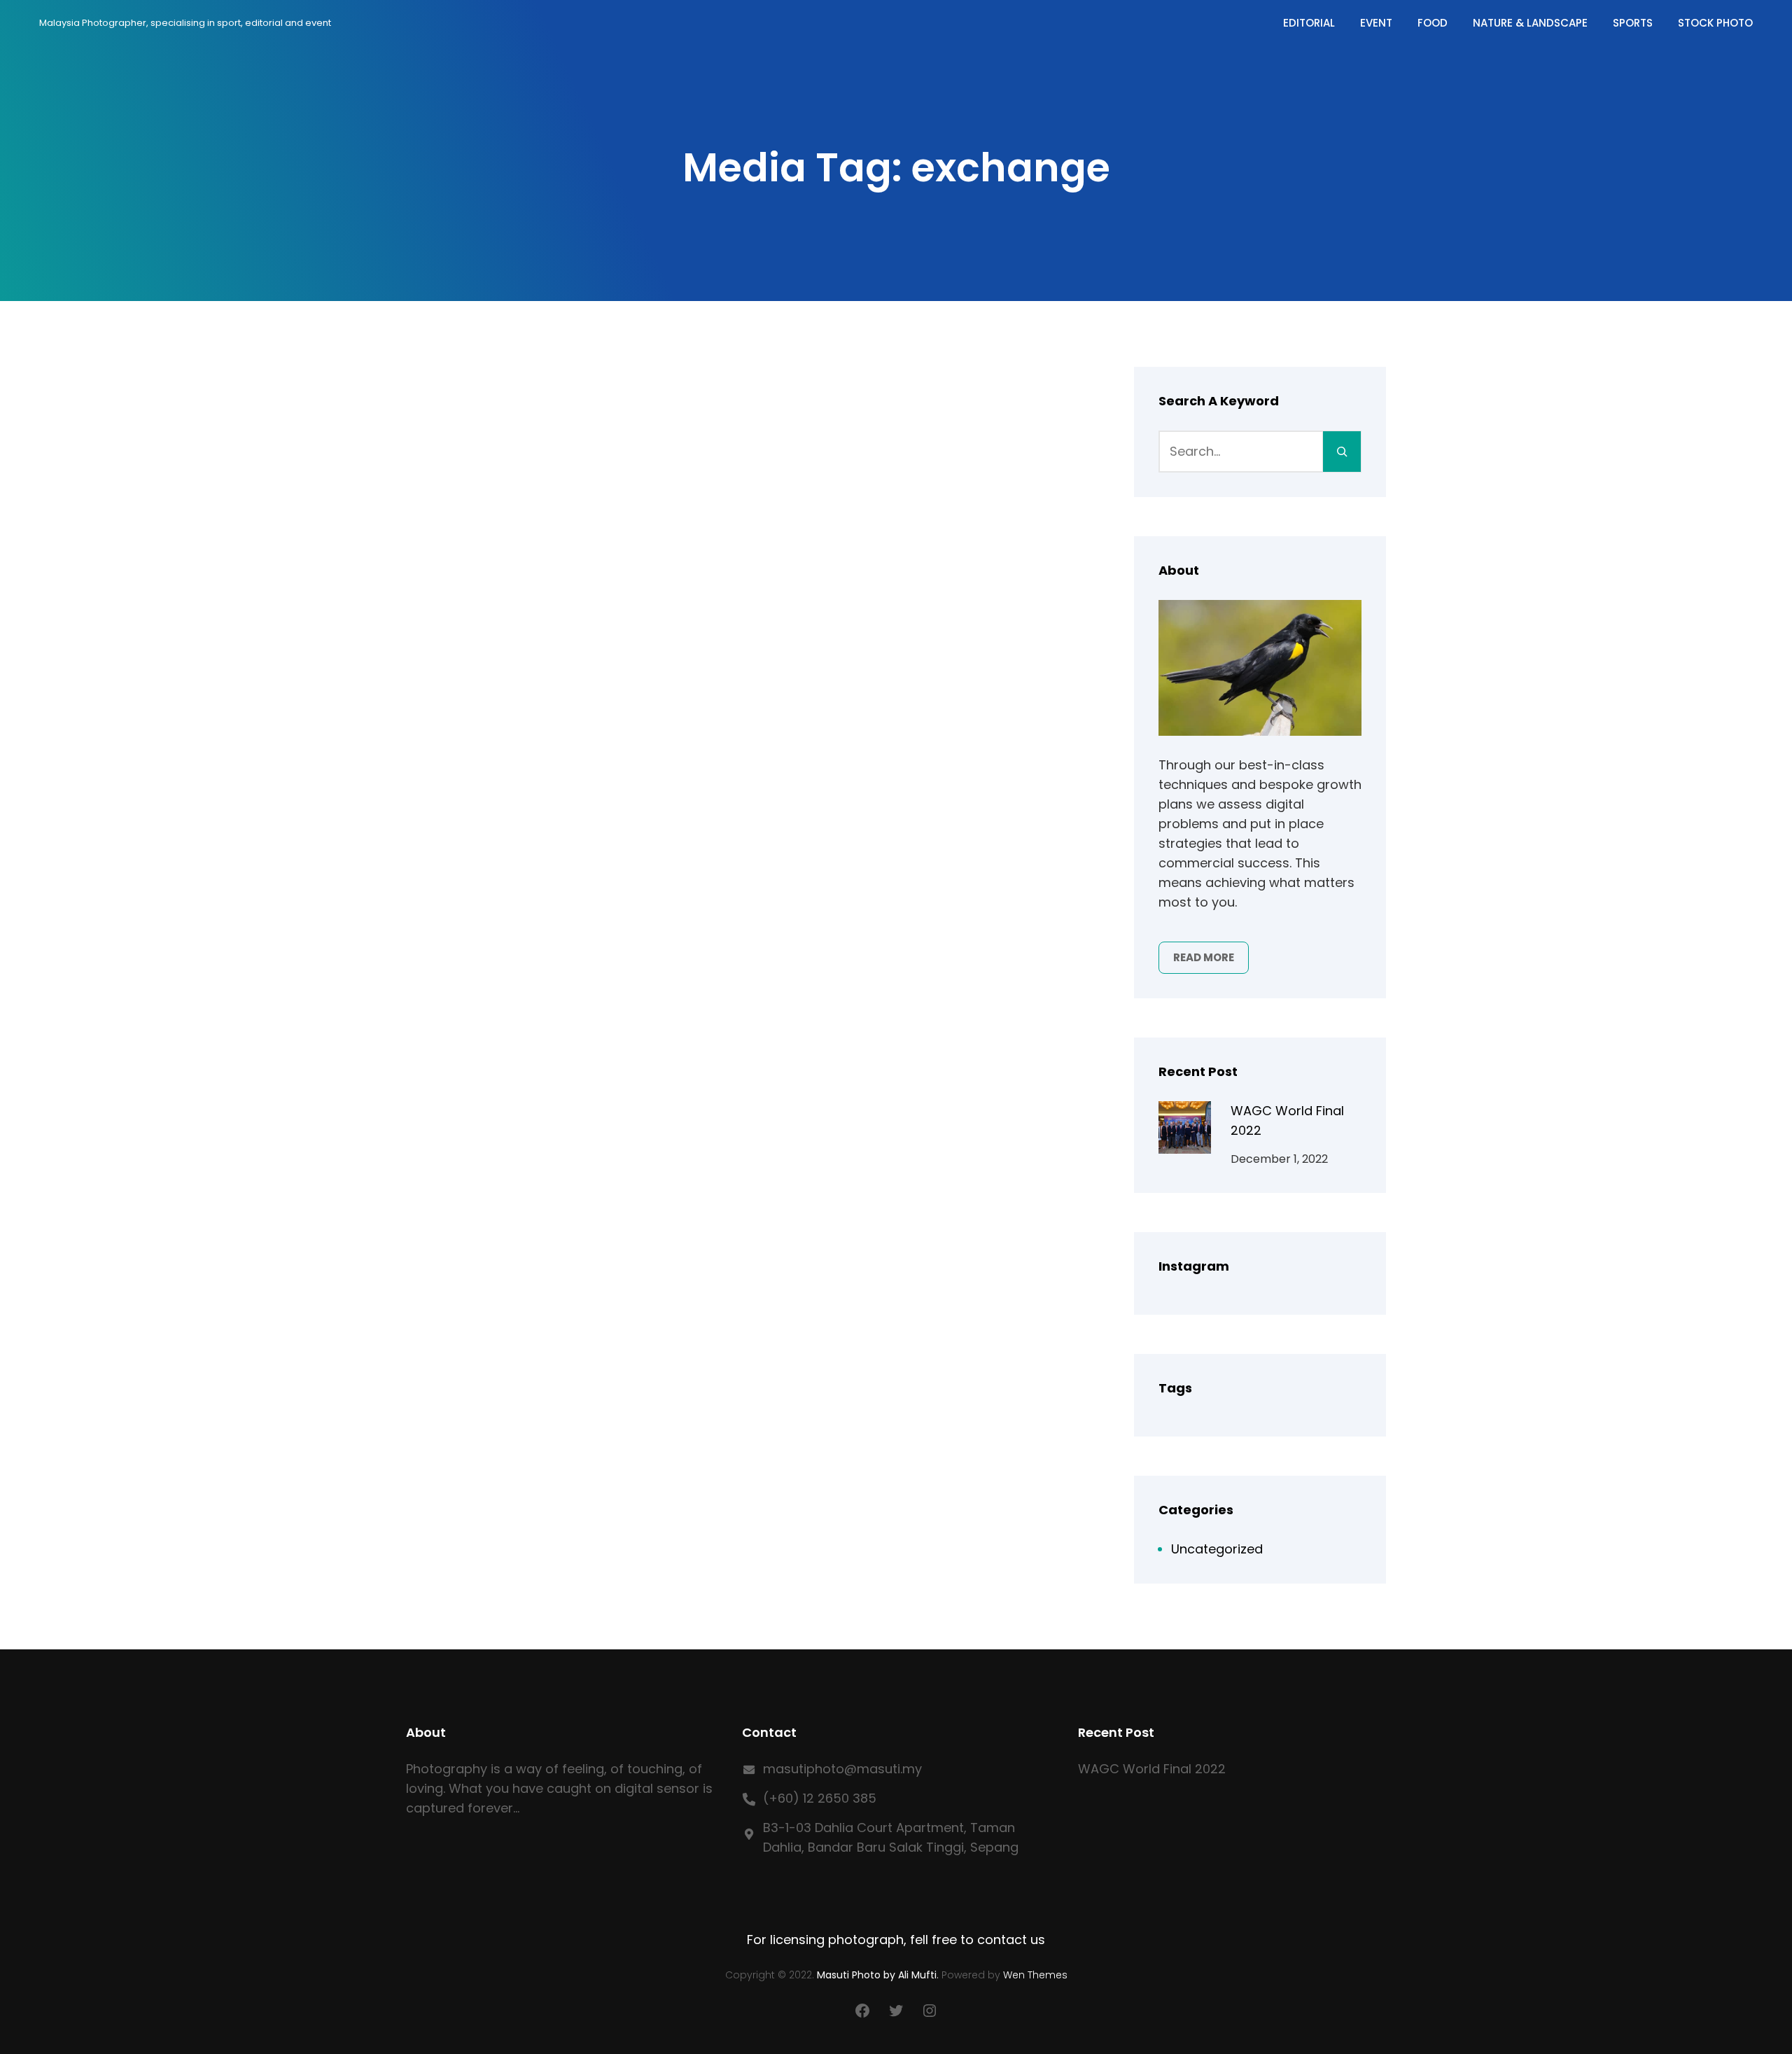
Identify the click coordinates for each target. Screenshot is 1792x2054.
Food (1433, 23)
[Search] (1342, 452)
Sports (1633, 23)
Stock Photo (1715, 23)
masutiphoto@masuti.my (842, 1769)
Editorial (1309, 23)
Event (1376, 23)
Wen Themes (1035, 1975)
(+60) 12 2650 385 (820, 1798)
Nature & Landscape (1530, 23)
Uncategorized (1217, 1549)
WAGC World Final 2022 (1152, 1769)
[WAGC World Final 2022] (1185, 1130)
